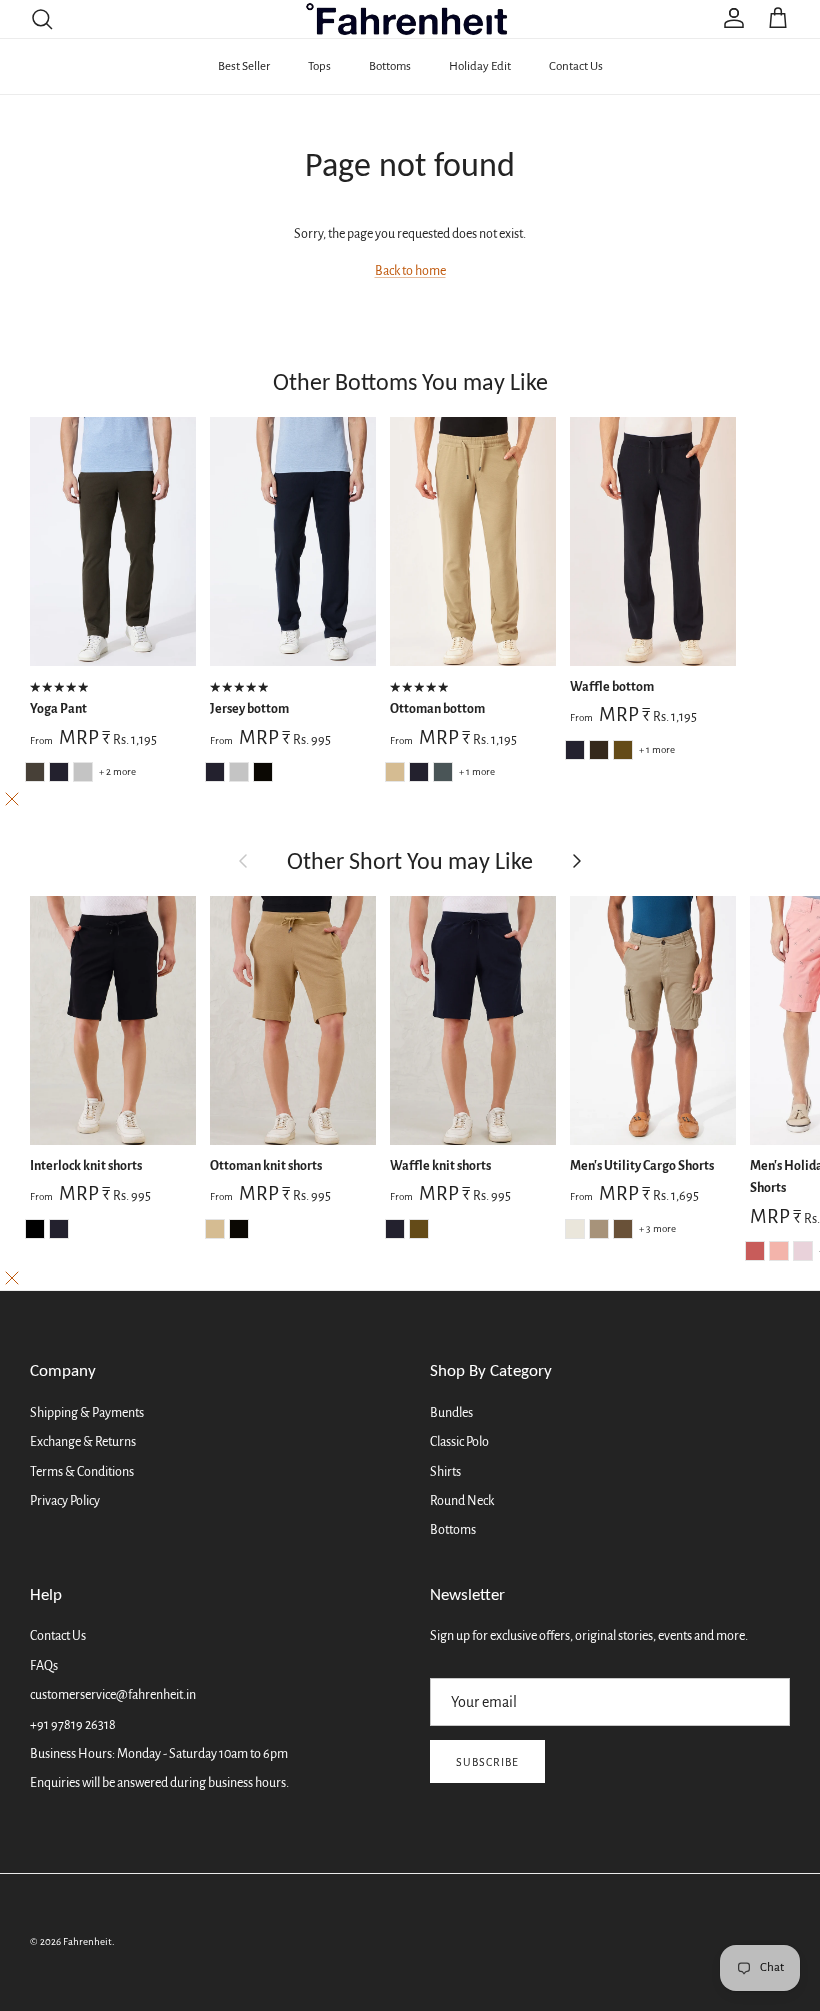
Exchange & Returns (83, 1442)
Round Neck (462, 1501)
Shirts (445, 1472)
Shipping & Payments (87, 1413)
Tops (319, 66)
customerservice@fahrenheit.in (113, 1695)
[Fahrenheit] (410, 19)
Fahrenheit (87, 1941)
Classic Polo (459, 1442)
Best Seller (244, 66)
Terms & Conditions (82, 1472)
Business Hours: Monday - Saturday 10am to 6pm (159, 1754)
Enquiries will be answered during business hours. (159, 1783)
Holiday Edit (480, 66)
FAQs (44, 1666)
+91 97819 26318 (73, 1725)
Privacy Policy (65, 1501)
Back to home (410, 271)
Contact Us (576, 66)
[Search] (42, 19)
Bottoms (390, 66)
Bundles (451, 1413)
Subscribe (487, 1762)
